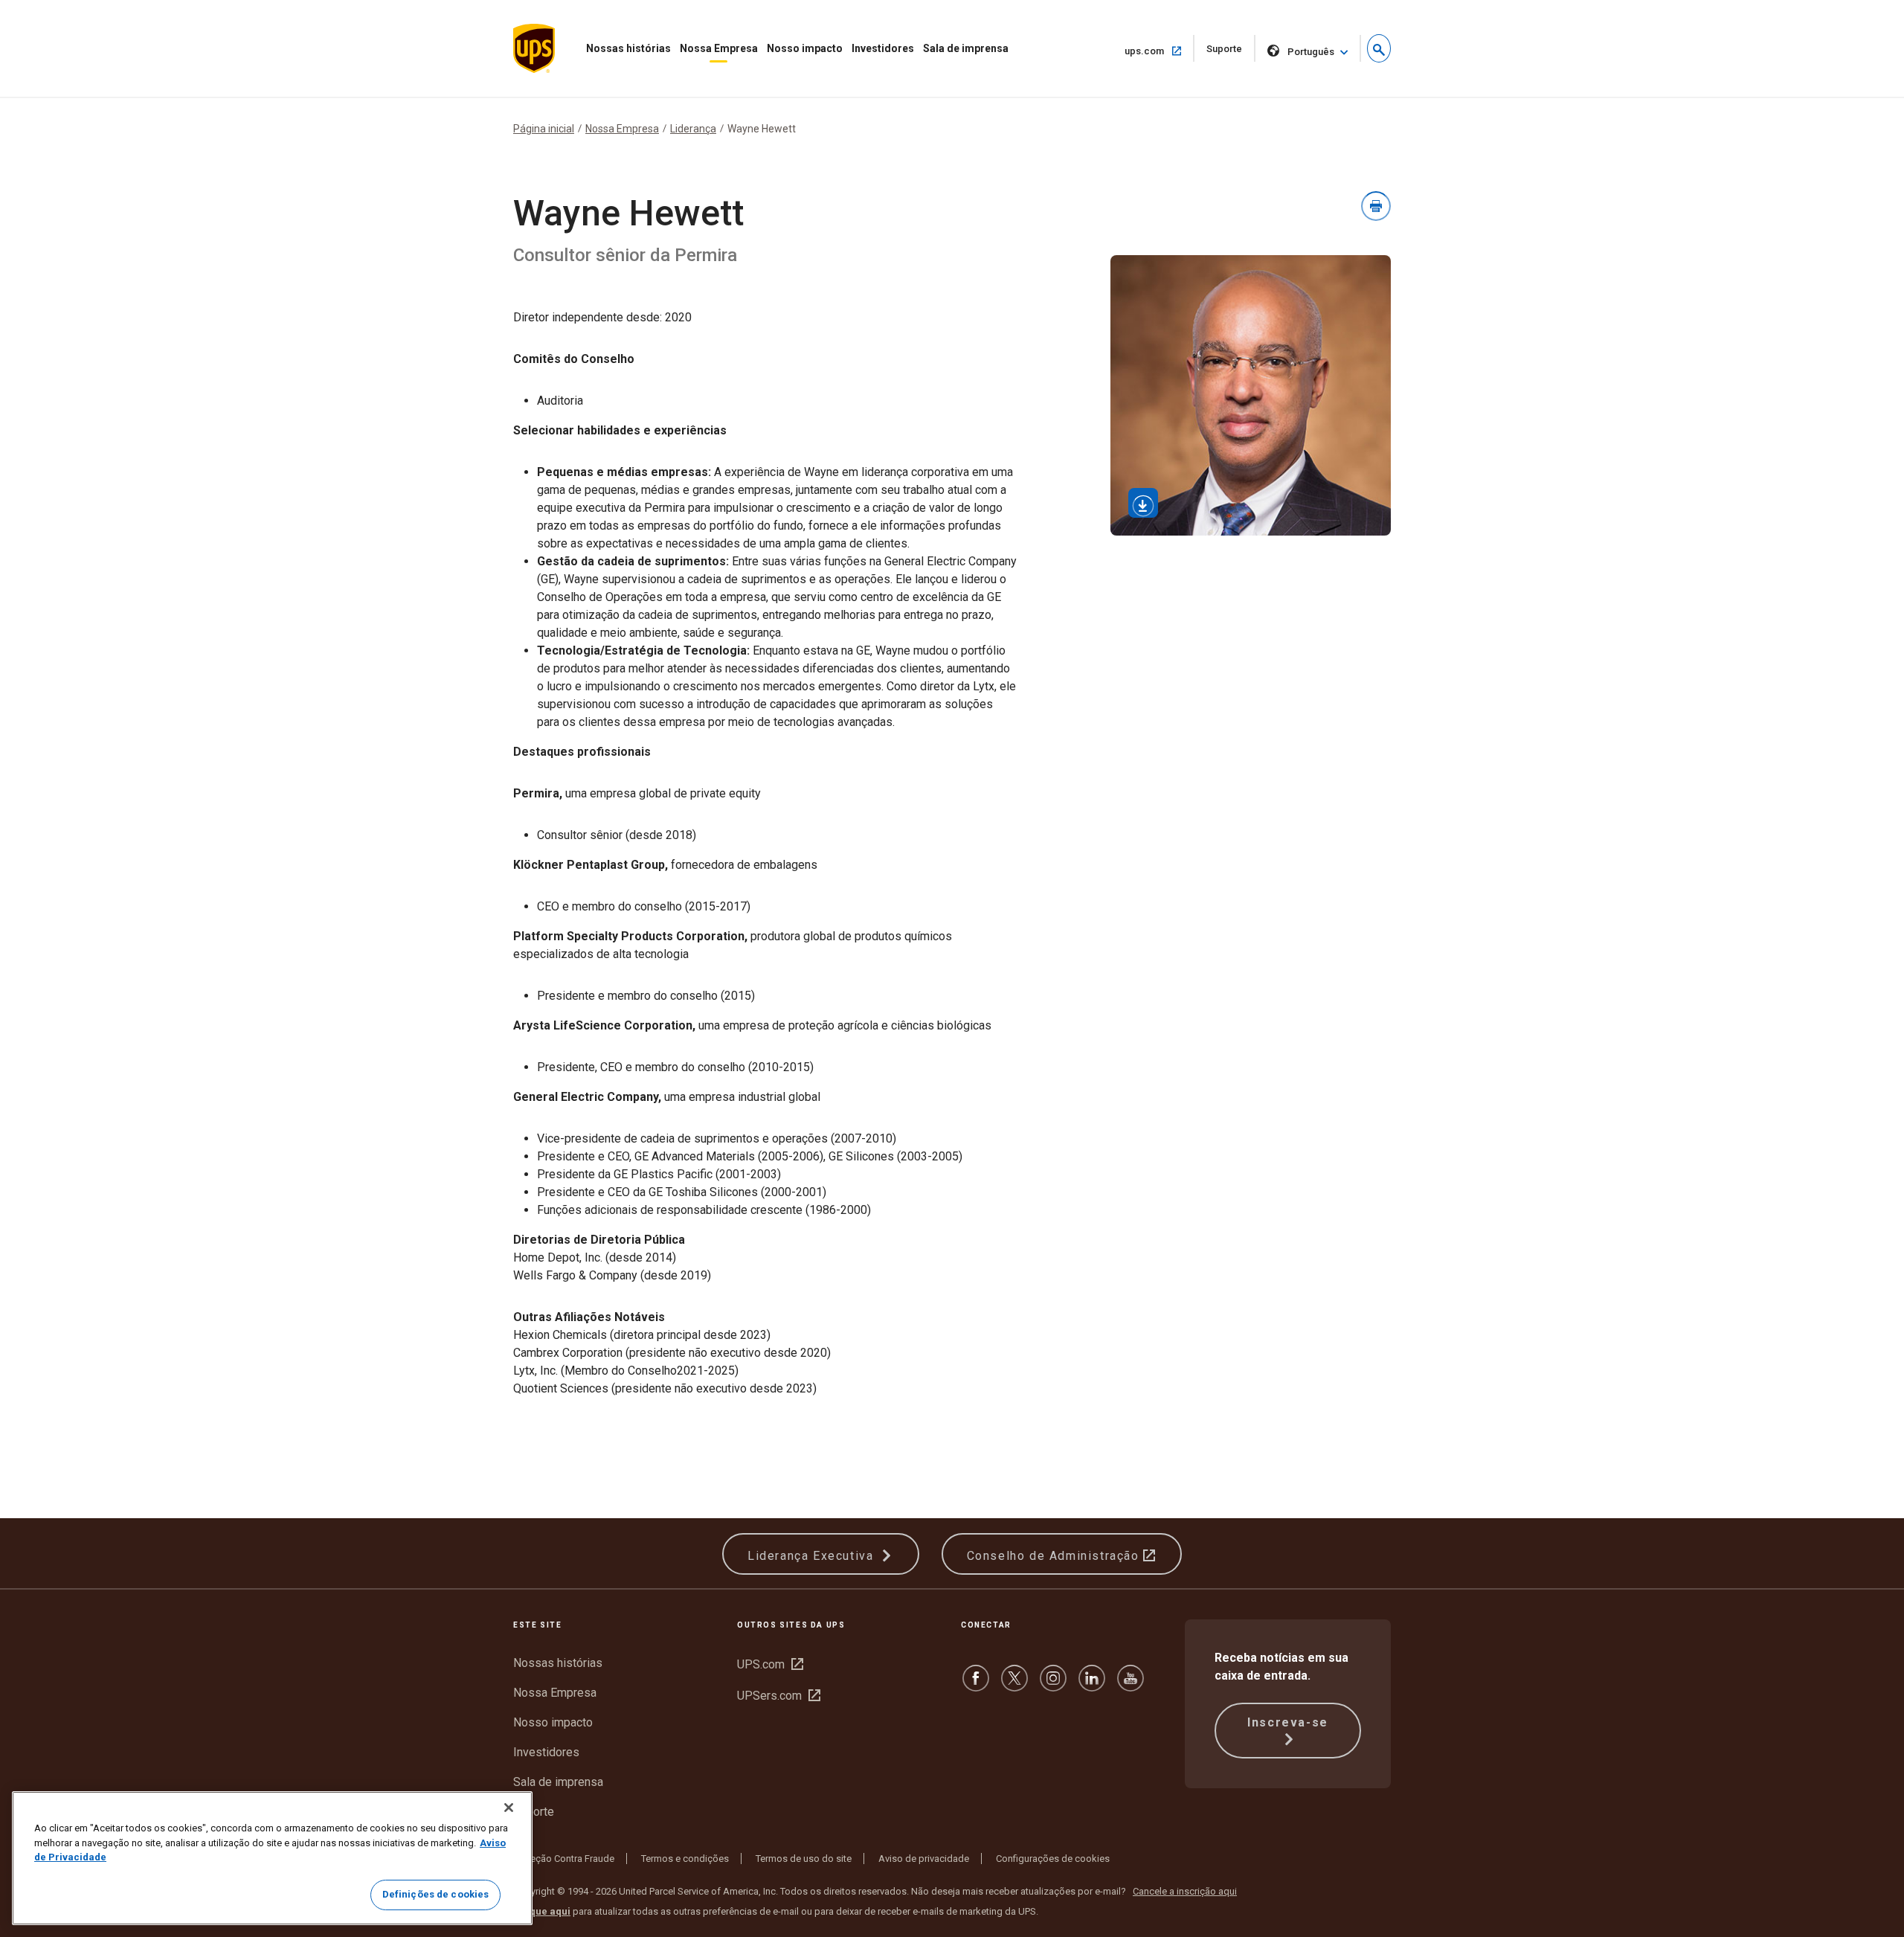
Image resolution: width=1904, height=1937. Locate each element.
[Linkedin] (1092, 1685)
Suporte (1231, 52)
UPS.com (770, 1664)
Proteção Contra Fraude (564, 1859)
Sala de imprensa (966, 48)
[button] (1379, 48)
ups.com (1158, 51)
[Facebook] (976, 1685)
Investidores (883, 48)
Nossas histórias (628, 48)
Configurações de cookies (1053, 1859)
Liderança (693, 129)
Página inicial (544, 129)
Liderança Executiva (813, 1556)
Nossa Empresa (719, 48)
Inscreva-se (1288, 1722)
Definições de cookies (436, 1894)
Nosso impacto (805, 48)
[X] (1014, 1685)
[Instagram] (1053, 1685)
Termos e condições (685, 1859)
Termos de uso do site (804, 1859)
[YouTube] (1130, 1685)
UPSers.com (779, 1696)
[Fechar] (509, 1808)
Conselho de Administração (1055, 1556)
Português (1311, 52)
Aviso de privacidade (924, 1859)
